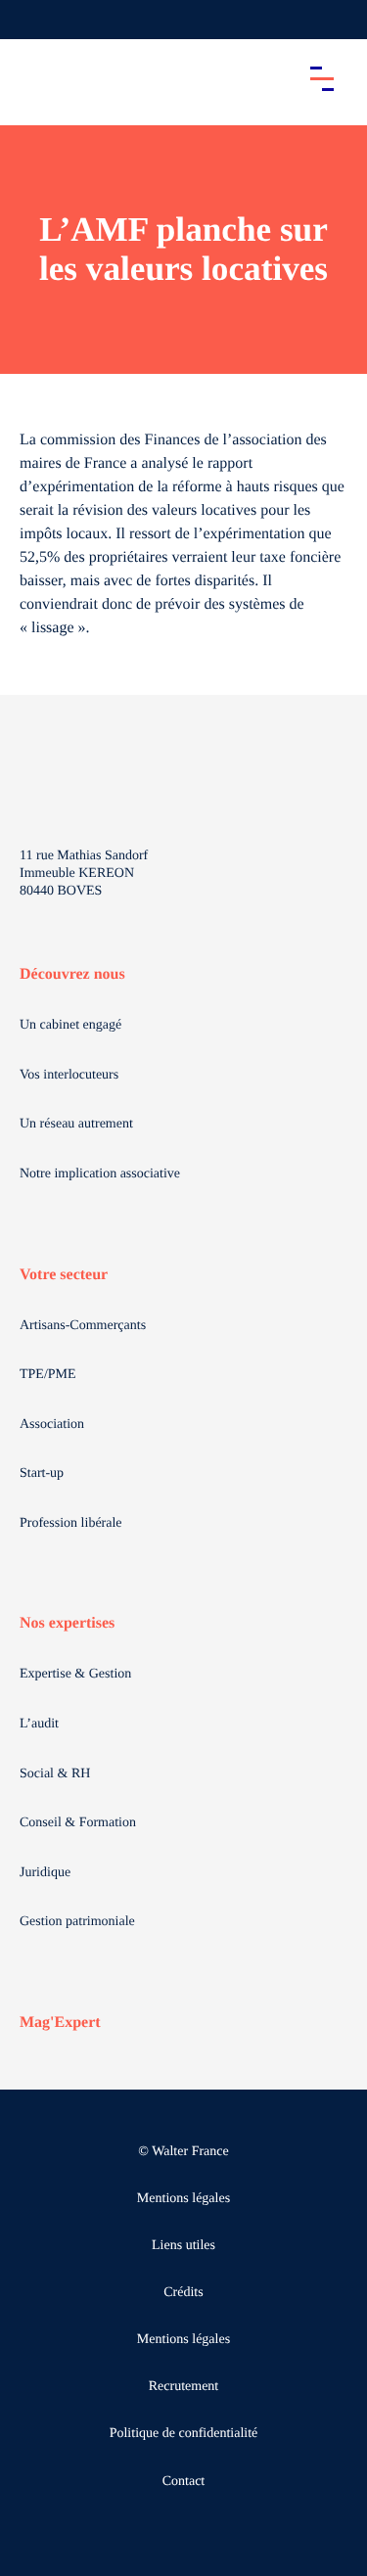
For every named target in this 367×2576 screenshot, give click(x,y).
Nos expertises (67, 1623)
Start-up (42, 1473)
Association (52, 1425)
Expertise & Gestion (75, 1674)
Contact (184, 2482)
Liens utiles (183, 2246)
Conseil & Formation (78, 1823)
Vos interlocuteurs (69, 1075)
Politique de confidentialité (184, 2434)
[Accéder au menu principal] (322, 78)
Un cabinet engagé (70, 1025)
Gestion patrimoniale (77, 1922)
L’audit (39, 1724)
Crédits (183, 2293)
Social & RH (55, 1774)
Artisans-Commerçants (83, 1326)
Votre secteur (64, 1275)
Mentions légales (183, 2199)
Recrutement (184, 2387)
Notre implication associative (100, 1174)
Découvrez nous (72, 974)
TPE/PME (48, 1375)
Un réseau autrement (76, 1124)
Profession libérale (71, 1523)
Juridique (45, 1873)
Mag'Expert (60, 2023)
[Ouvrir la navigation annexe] (31, 20)
